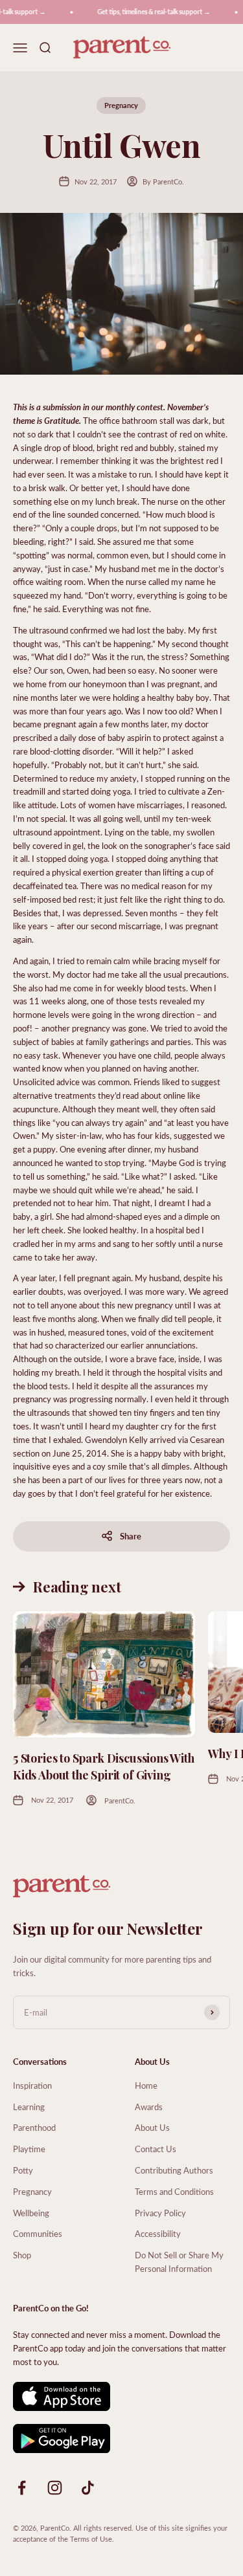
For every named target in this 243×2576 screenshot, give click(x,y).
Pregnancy (121, 105)
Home (146, 2085)
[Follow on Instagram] (55, 2488)
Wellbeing (31, 2213)
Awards (149, 2107)
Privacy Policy (160, 2213)
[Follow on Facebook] (22, 2488)
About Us (152, 2127)
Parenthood (34, 2127)
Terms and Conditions (174, 2191)
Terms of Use (91, 2539)
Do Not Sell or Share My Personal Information (179, 2262)
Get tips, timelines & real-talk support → (148, 12)
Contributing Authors (174, 2170)
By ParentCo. (163, 182)
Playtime (29, 2149)
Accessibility (158, 2233)
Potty (23, 2170)
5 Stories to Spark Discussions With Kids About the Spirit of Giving (104, 1766)
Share (131, 1536)
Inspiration (32, 2085)
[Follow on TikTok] (88, 2488)
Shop (22, 2255)
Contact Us (156, 2149)
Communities (38, 2233)
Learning (29, 2107)
